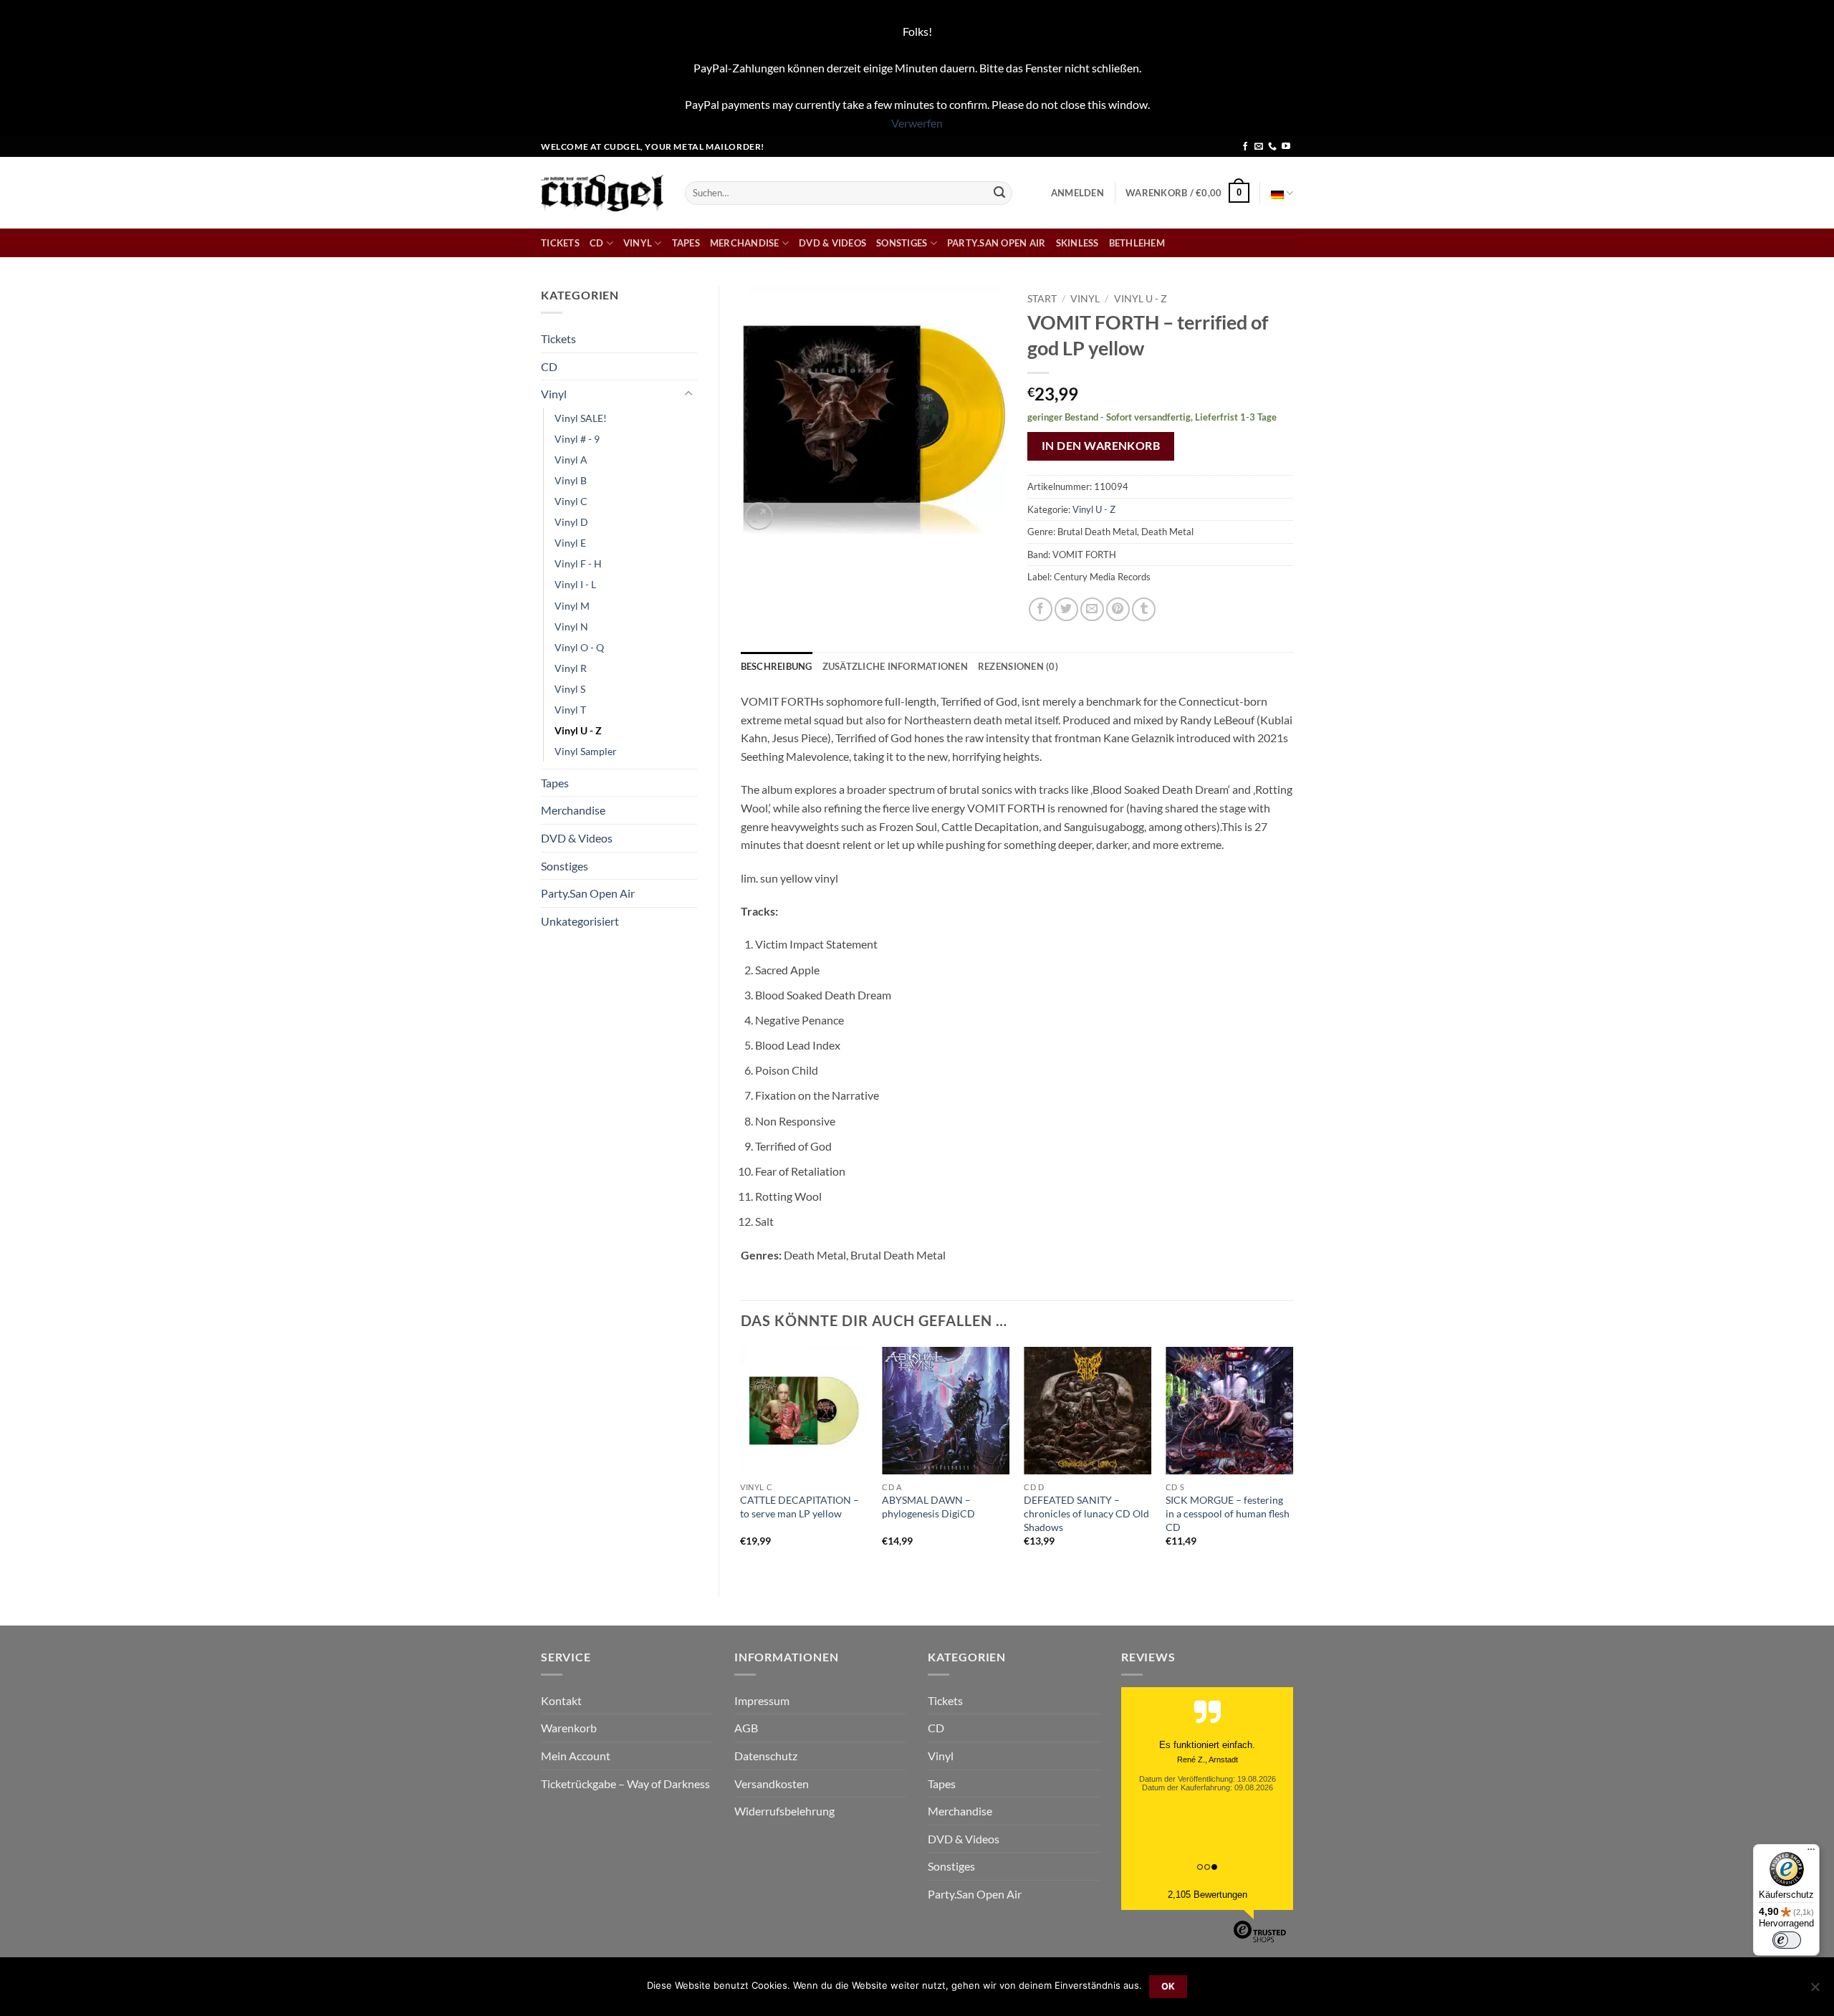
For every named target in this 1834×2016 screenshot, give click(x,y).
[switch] (1787, 1940)
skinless (1077, 243)
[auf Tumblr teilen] (1144, 609)
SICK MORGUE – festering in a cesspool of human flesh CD (1228, 1513)
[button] (1077, 193)
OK (1168, 1986)
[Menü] (1811, 1853)
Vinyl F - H (578, 563)
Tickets (560, 243)
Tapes (686, 243)
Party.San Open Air (997, 243)
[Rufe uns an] (1272, 147)
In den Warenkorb (1101, 446)
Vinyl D (571, 522)
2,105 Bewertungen (1208, 1895)
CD (597, 243)
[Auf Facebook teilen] (1041, 609)
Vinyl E (570, 543)
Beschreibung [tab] (777, 666)
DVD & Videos (832, 243)
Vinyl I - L (575, 584)
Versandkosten (772, 1784)
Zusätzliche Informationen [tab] (895, 666)
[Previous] (741, 1459)
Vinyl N (571, 627)
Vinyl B (571, 480)
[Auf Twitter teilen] (1066, 609)
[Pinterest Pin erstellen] (1118, 609)
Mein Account (576, 1756)
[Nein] (1815, 1991)
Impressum (762, 1700)
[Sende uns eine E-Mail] (1259, 147)
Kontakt (561, 1700)
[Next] (1292, 1459)
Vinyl (638, 243)
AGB (746, 1728)
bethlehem (1137, 243)
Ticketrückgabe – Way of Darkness (625, 1784)
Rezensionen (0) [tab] (1018, 666)
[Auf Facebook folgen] (1245, 147)
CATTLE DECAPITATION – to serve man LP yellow (800, 1507)
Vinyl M (572, 606)
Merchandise (745, 243)
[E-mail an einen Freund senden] (1092, 609)
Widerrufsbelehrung (784, 1811)
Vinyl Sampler (586, 751)
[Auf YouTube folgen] (1286, 147)
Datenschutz (766, 1756)
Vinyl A (571, 460)
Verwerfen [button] (917, 123)
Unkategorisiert (580, 921)
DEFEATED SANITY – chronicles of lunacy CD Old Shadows (1086, 1513)
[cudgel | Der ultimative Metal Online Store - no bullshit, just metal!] (602, 193)
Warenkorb (569, 1728)
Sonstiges (902, 243)
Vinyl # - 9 (577, 439)
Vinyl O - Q (579, 647)
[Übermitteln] (999, 193)
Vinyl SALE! (581, 418)
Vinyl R (571, 668)
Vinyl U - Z (578, 730)
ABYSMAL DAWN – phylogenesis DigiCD (928, 1507)
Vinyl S (570, 689)
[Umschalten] (688, 394)
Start (1042, 299)
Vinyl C (571, 501)
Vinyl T (570, 710)
